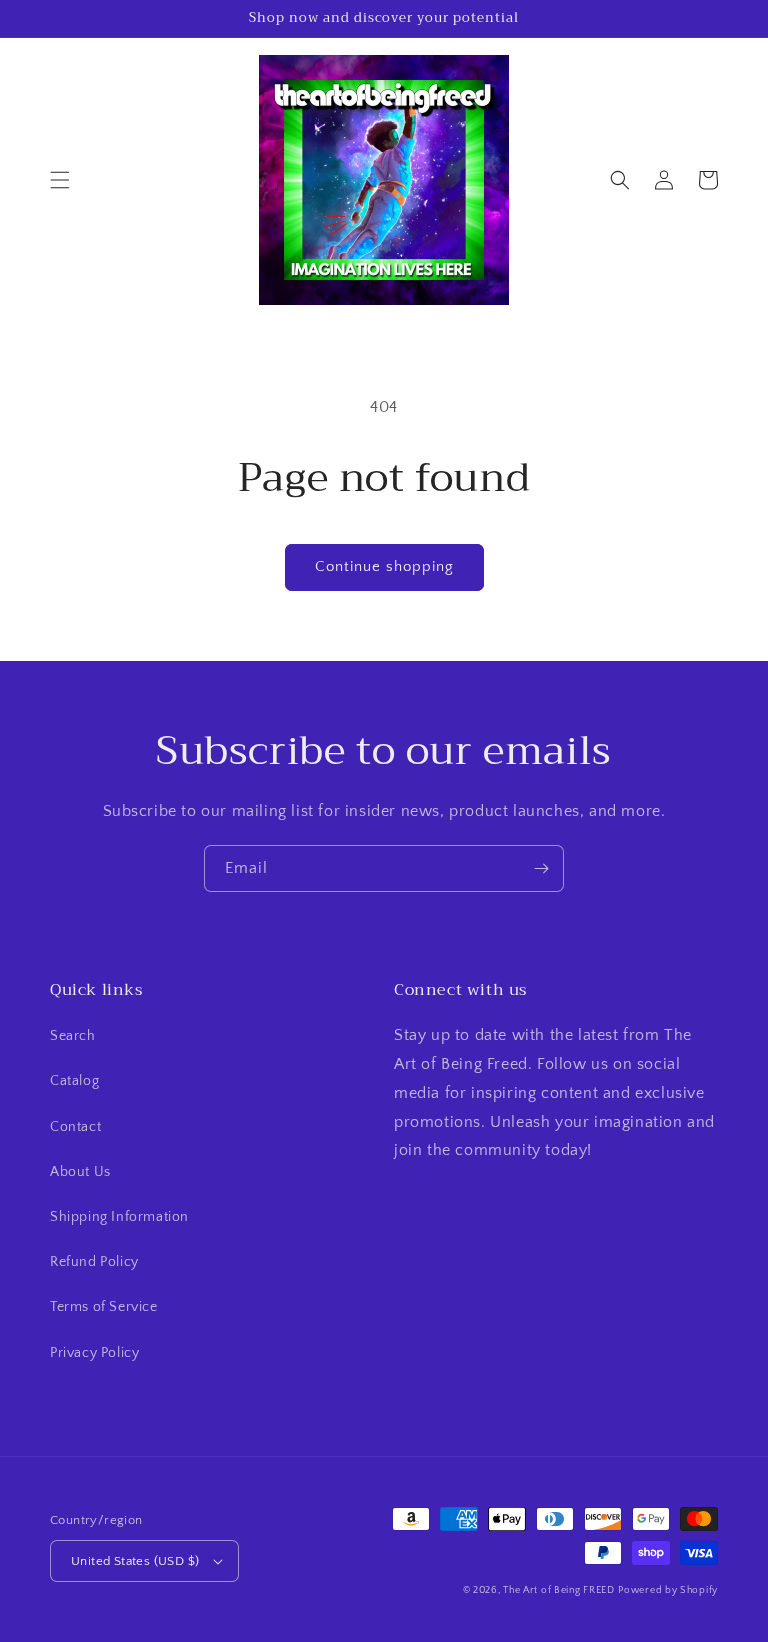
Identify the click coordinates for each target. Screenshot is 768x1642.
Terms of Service (104, 1307)
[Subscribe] (541, 868)
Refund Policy (94, 1262)
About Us (80, 1172)
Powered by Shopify (668, 1590)
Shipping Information (119, 1217)
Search (73, 1036)
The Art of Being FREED (558, 1590)
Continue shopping (384, 566)
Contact (75, 1127)
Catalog (74, 1081)
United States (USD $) (135, 1561)
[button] (60, 180)
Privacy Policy (94, 1353)
